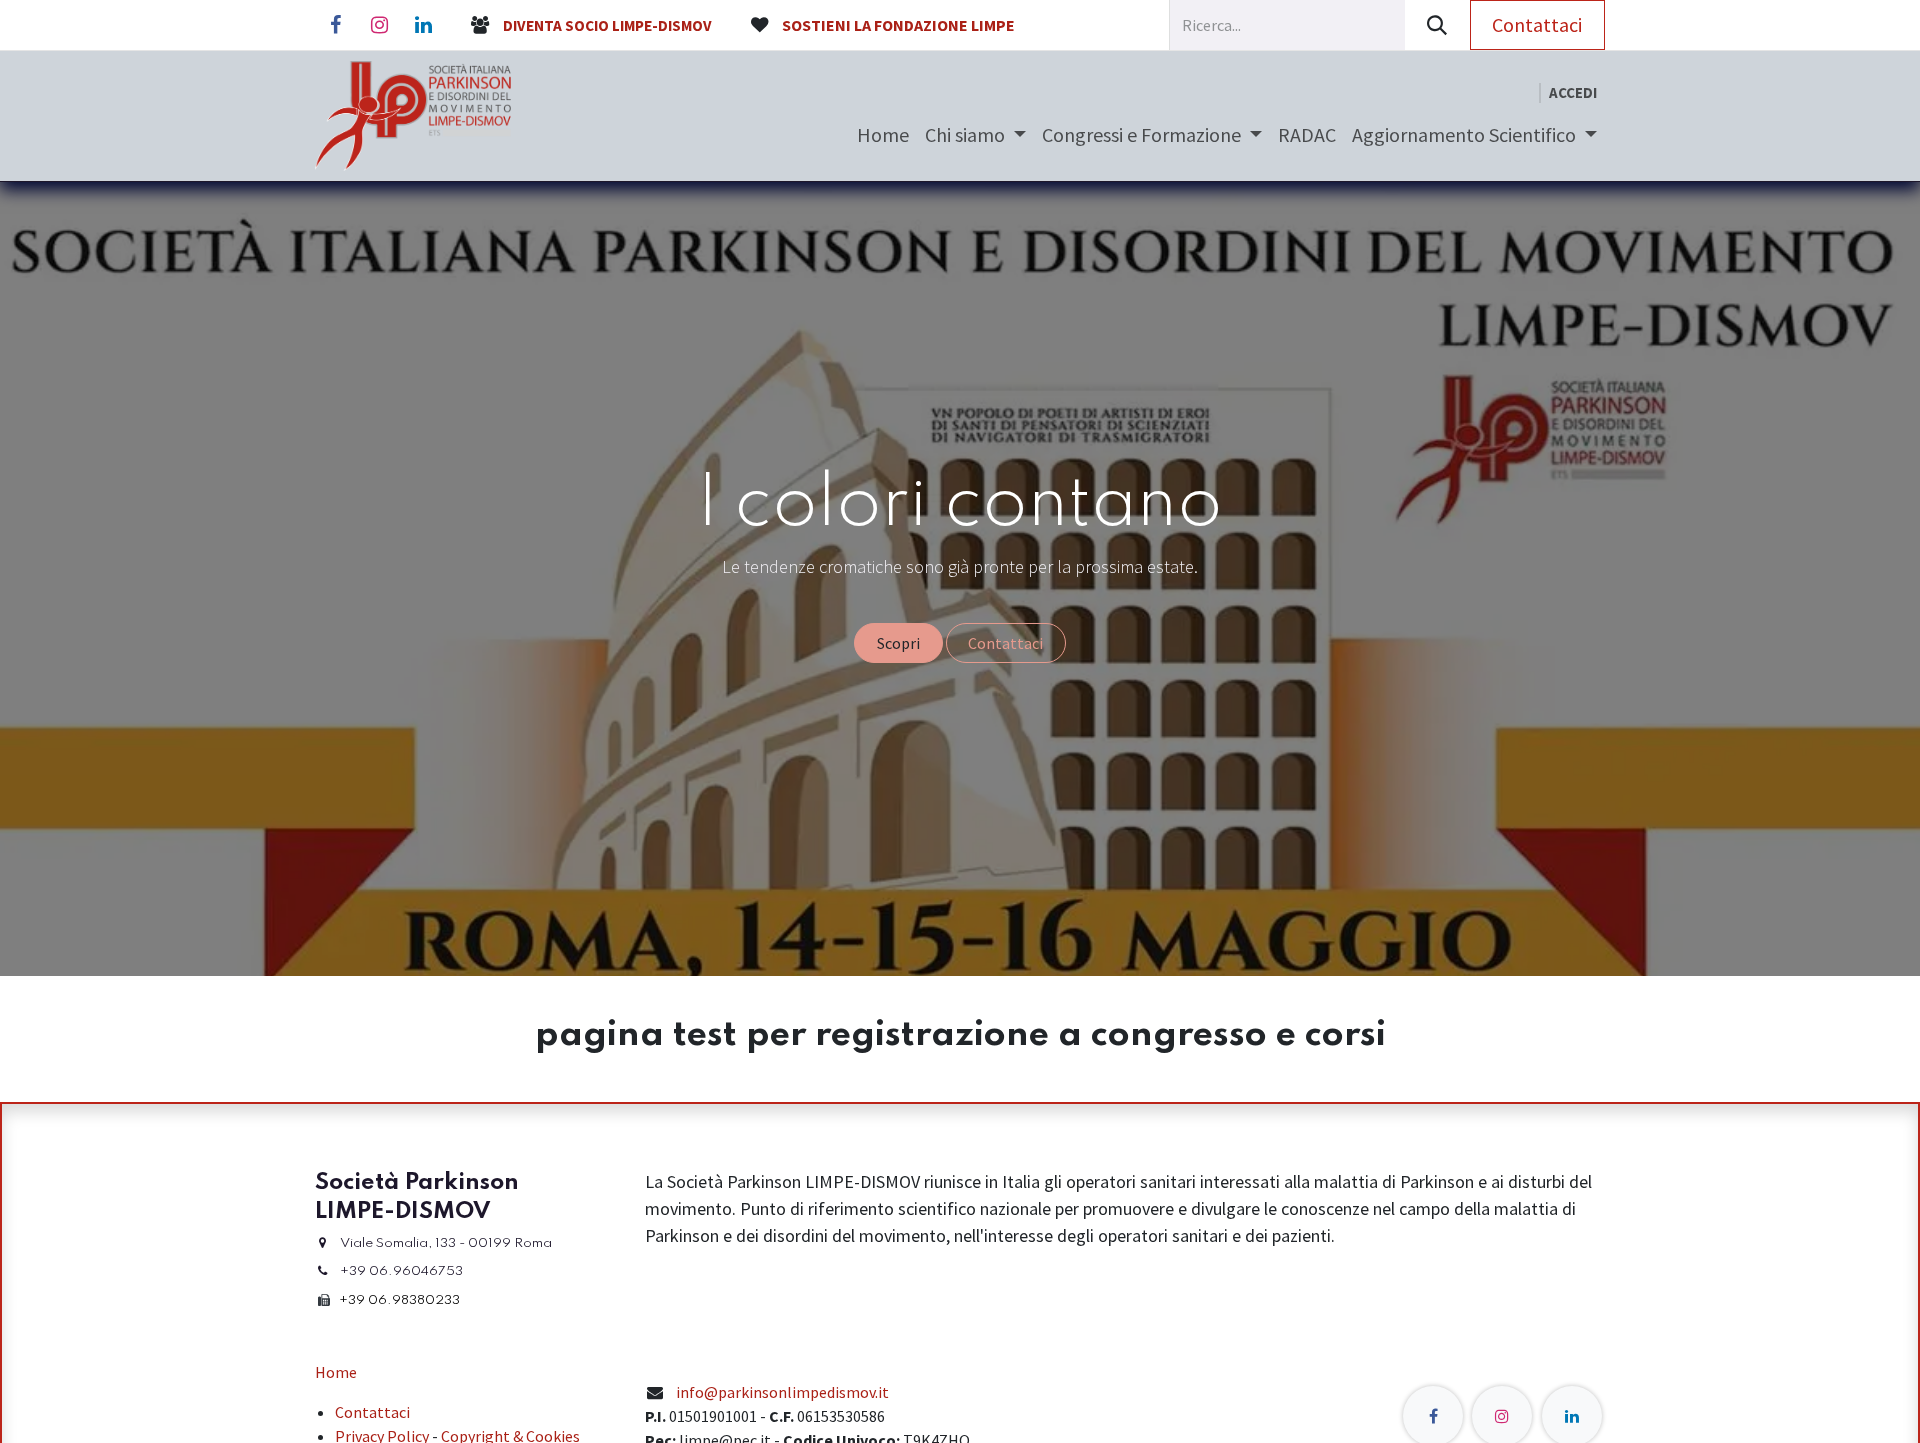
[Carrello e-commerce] (1523, 93)
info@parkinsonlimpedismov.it (782, 1392)
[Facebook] (335, 25)
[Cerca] (1437, 25)
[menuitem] (883, 135)
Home (336, 1372)
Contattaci (1537, 24)
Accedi (1573, 92)
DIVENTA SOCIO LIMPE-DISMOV (607, 25)
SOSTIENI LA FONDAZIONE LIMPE (898, 25)
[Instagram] (379, 25)
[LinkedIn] (423, 25)
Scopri (898, 643)
